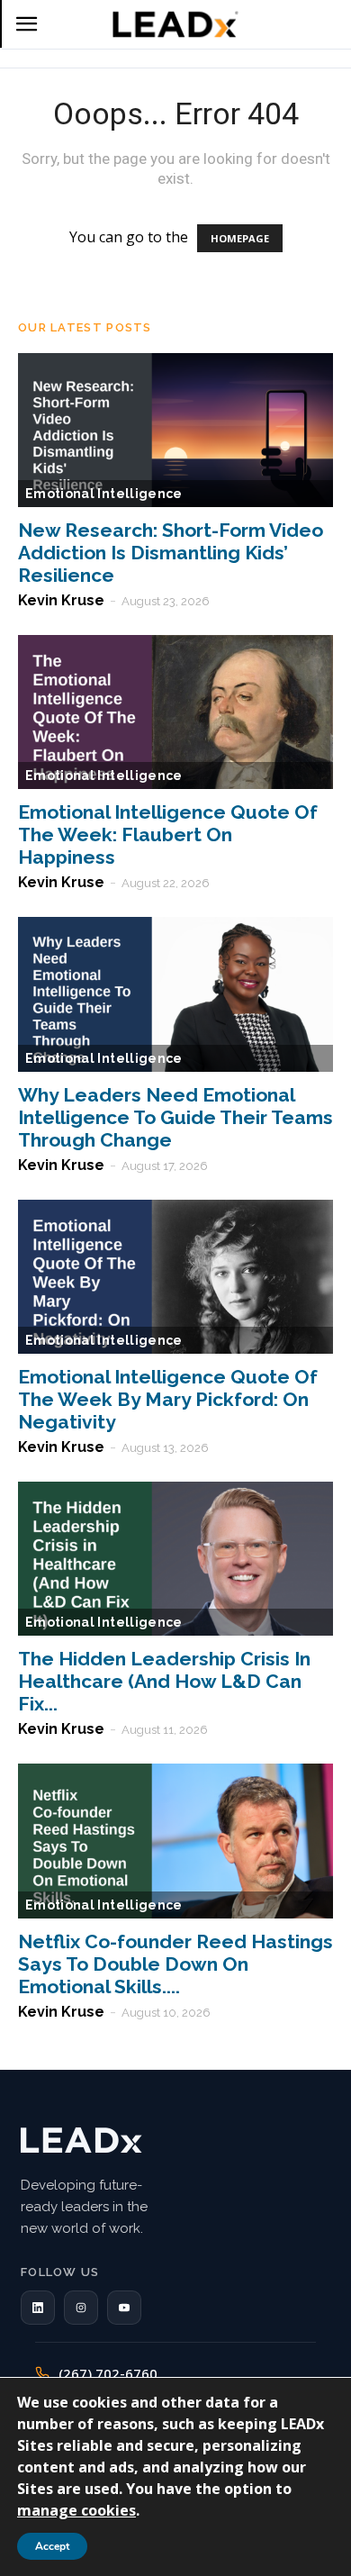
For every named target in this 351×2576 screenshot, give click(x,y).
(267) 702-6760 (108, 2373)
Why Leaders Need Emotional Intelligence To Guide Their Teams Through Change (175, 1117)
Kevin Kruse (61, 600)
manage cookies (76, 2510)
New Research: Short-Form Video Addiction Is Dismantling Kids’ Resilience (171, 553)
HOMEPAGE (240, 238)
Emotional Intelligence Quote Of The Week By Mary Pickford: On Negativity (168, 1399)
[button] (38, 2308)
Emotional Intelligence (104, 494)
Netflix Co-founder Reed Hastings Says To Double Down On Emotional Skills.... (175, 1964)
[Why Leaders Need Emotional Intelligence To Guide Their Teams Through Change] (175, 994)
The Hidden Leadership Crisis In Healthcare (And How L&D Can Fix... (164, 1681)
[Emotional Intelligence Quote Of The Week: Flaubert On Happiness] (175, 712)
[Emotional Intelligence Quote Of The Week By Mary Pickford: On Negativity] (175, 1277)
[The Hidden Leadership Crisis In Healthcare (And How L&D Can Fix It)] (175, 1559)
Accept (52, 2546)
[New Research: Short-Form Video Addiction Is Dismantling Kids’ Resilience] (175, 430)
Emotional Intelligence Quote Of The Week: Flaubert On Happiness (168, 834)
